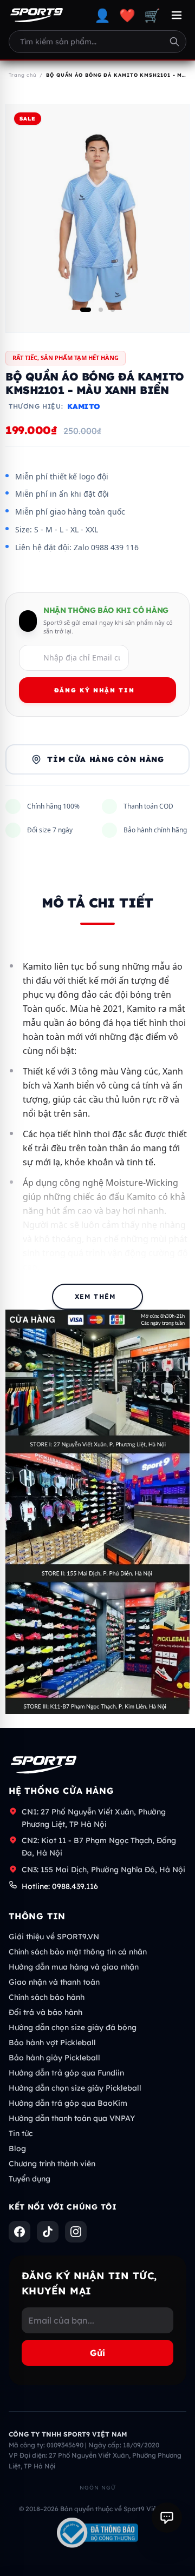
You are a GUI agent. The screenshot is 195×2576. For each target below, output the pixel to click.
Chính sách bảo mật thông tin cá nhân (78, 1952)
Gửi (97, 2353)
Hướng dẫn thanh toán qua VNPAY (72, 2118)
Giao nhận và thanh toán (54, 1982)
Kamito (84, 406)
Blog (17, 2148)
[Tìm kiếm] (174, 42)
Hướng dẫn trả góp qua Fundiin (66, 2073)
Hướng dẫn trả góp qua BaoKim (68, 2103)
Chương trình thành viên (52, 2164)
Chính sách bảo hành (47, 1997)
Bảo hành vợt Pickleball (52, 2043)
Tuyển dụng (30, 2179)
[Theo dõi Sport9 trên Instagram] (76, 2232)
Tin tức (21, 2133)
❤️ (127, 15)
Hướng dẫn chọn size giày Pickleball (75, 2088)
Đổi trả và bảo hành (45, 2012)
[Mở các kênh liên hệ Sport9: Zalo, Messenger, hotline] (167, 2518)
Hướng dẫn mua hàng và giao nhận (74, 1967)
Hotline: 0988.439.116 (60, 1886)
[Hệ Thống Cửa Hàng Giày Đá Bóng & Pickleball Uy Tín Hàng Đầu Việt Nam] (37, 15)
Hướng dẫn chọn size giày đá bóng (73, 2027)
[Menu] (177, 15)
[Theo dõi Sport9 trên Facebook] (19, 2232)
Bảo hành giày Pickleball (54, 2058)
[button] (86, 310)
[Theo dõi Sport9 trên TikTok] (48, 2232)
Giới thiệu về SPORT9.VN (54, 1937)
